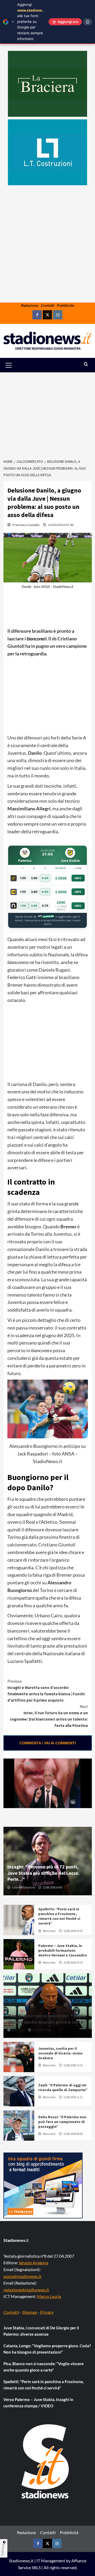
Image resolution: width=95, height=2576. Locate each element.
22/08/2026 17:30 (42, 2030)
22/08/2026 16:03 (73, 1931)
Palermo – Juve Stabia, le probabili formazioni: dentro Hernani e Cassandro (63, 1950)
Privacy (47, 2312)
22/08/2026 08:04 (73, 2134)
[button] (15, 365)
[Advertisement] (47, 260)
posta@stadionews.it (22, 2276)
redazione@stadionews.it (26, 2290)
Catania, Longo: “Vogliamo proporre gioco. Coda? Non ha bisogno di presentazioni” (47, 2349)
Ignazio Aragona (34, 2263)
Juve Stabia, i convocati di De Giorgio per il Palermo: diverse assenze (41, 2331)
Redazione (30, 305)
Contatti (48, 305)
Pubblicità (65, 305)
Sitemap (30, 2312)
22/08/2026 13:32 (73, 2065)
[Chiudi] (13, 22)
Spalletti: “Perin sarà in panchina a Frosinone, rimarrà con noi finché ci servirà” (59, 1916)
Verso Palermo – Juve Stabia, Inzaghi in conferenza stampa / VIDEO (38, 2403)
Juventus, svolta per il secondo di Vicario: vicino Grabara (60, 2053)
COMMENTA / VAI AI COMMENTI (48, 1743)
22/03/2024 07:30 (61, 525)
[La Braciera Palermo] (47, 84)
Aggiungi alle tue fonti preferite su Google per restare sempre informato (34, 22)
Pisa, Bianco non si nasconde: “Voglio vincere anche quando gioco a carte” (47, 2019)
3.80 (34, 878)
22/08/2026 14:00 (52, 1887)
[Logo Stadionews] (46, 2461)
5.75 (45, 906)
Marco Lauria (49, 2296)
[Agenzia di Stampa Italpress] (43, 2185)
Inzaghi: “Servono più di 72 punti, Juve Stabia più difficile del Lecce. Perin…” (43, 1873)
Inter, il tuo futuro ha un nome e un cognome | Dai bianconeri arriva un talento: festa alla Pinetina (49, 1716)
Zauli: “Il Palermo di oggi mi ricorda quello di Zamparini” (63, 2087)
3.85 (34, 906)
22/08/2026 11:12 (73, 2097)
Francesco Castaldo (26, 525)
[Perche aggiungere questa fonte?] (88, 22)
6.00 (45, 878)
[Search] (86, 364)
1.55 (23, 878)
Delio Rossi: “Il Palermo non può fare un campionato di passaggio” (62, 2122)
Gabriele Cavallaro (23, 1887)
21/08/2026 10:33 (73, 1963)
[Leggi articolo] (19, 1920)
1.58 (23, 906)
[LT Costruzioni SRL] (47, 152)
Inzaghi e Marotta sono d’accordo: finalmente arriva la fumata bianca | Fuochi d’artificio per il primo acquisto (46, 1691)
